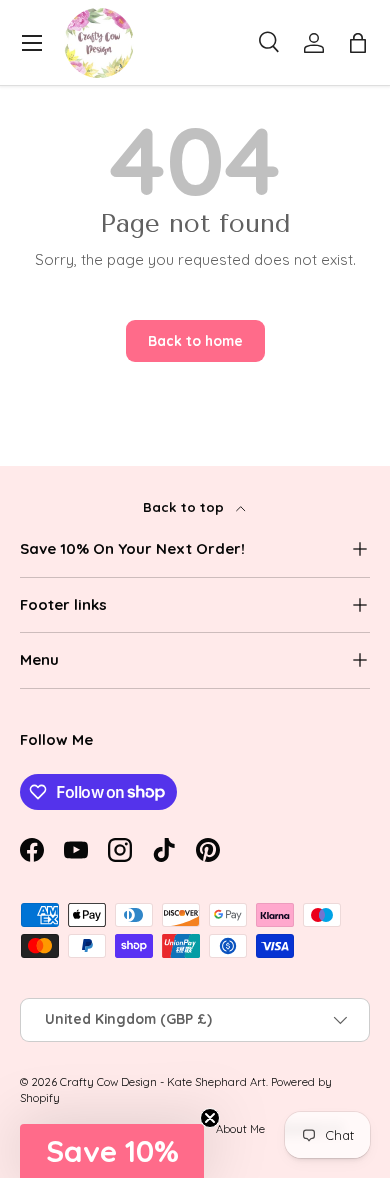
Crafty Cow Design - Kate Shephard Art (163, 1082)
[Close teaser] (210, 1118)
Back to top (185, 507)
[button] (358, 43)
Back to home (195, 340)
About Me (240, 1129)
